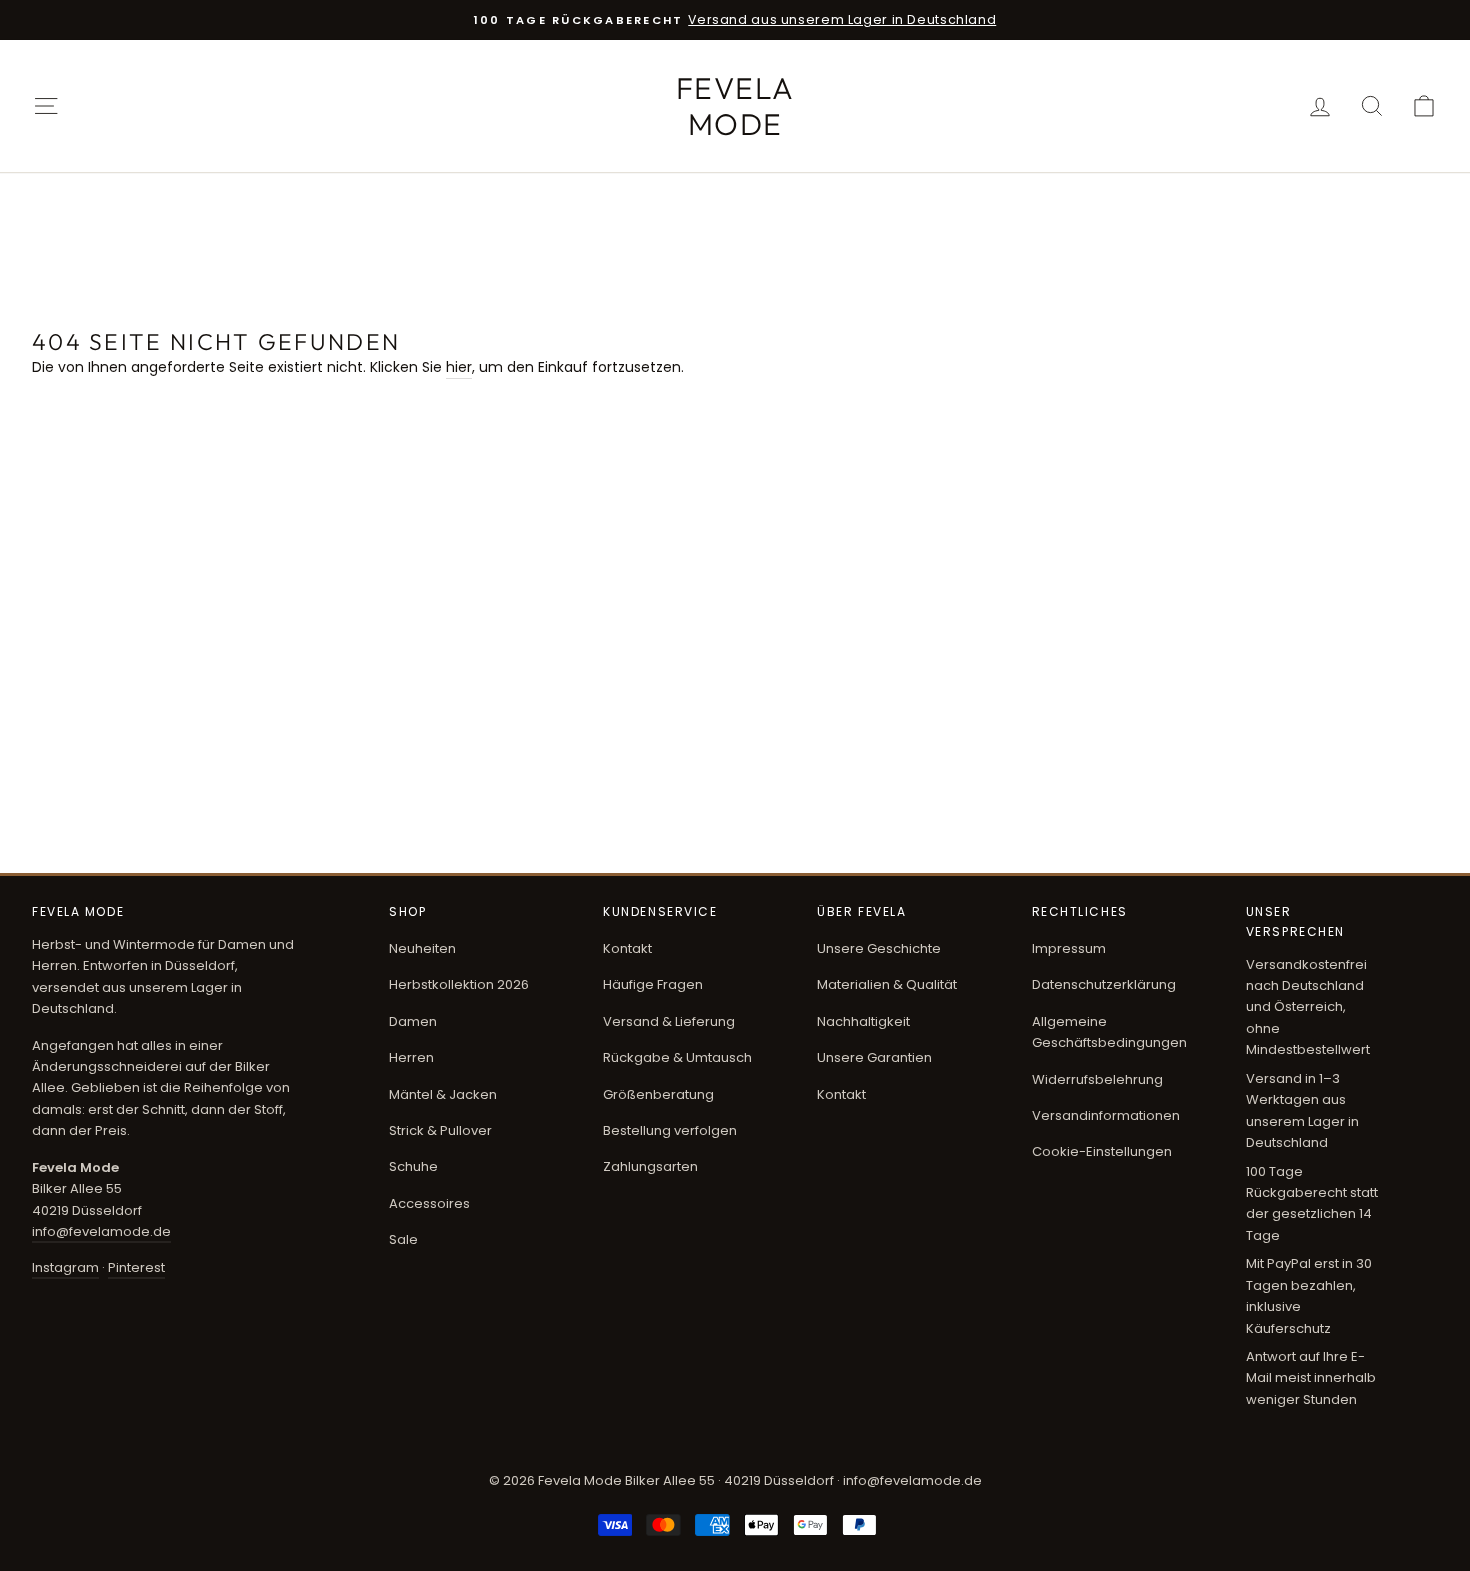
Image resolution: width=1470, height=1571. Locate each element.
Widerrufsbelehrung (1097, 1079)
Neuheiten (422, 948)
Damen (413, 1021)
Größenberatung (658, 1094)
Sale (403, 1239)
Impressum (1069, 948)
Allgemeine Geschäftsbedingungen (1109, 1032)
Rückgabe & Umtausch (677, 1057)
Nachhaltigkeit (863, 1021)
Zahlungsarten (650, 1166)
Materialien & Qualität (887, 984)
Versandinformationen (1106, 1115)
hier (459, 367)
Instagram (65, 1267)
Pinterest (136, 1267)
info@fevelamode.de (101, 1231)
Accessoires (429, 1203)
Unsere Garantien (874, 1057)
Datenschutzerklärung (1104, 984)
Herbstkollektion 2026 (459, 984)
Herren (411, 1057)
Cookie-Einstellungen (1102, 1151)
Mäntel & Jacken (443, 1094)
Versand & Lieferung (669, 1021)
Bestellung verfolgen (670, 1130)
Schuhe (413, 1166)
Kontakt (627, 948)
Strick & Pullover (440, 1130)
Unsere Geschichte (879, 948)
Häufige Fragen (653, 984)
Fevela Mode (735, 106)
